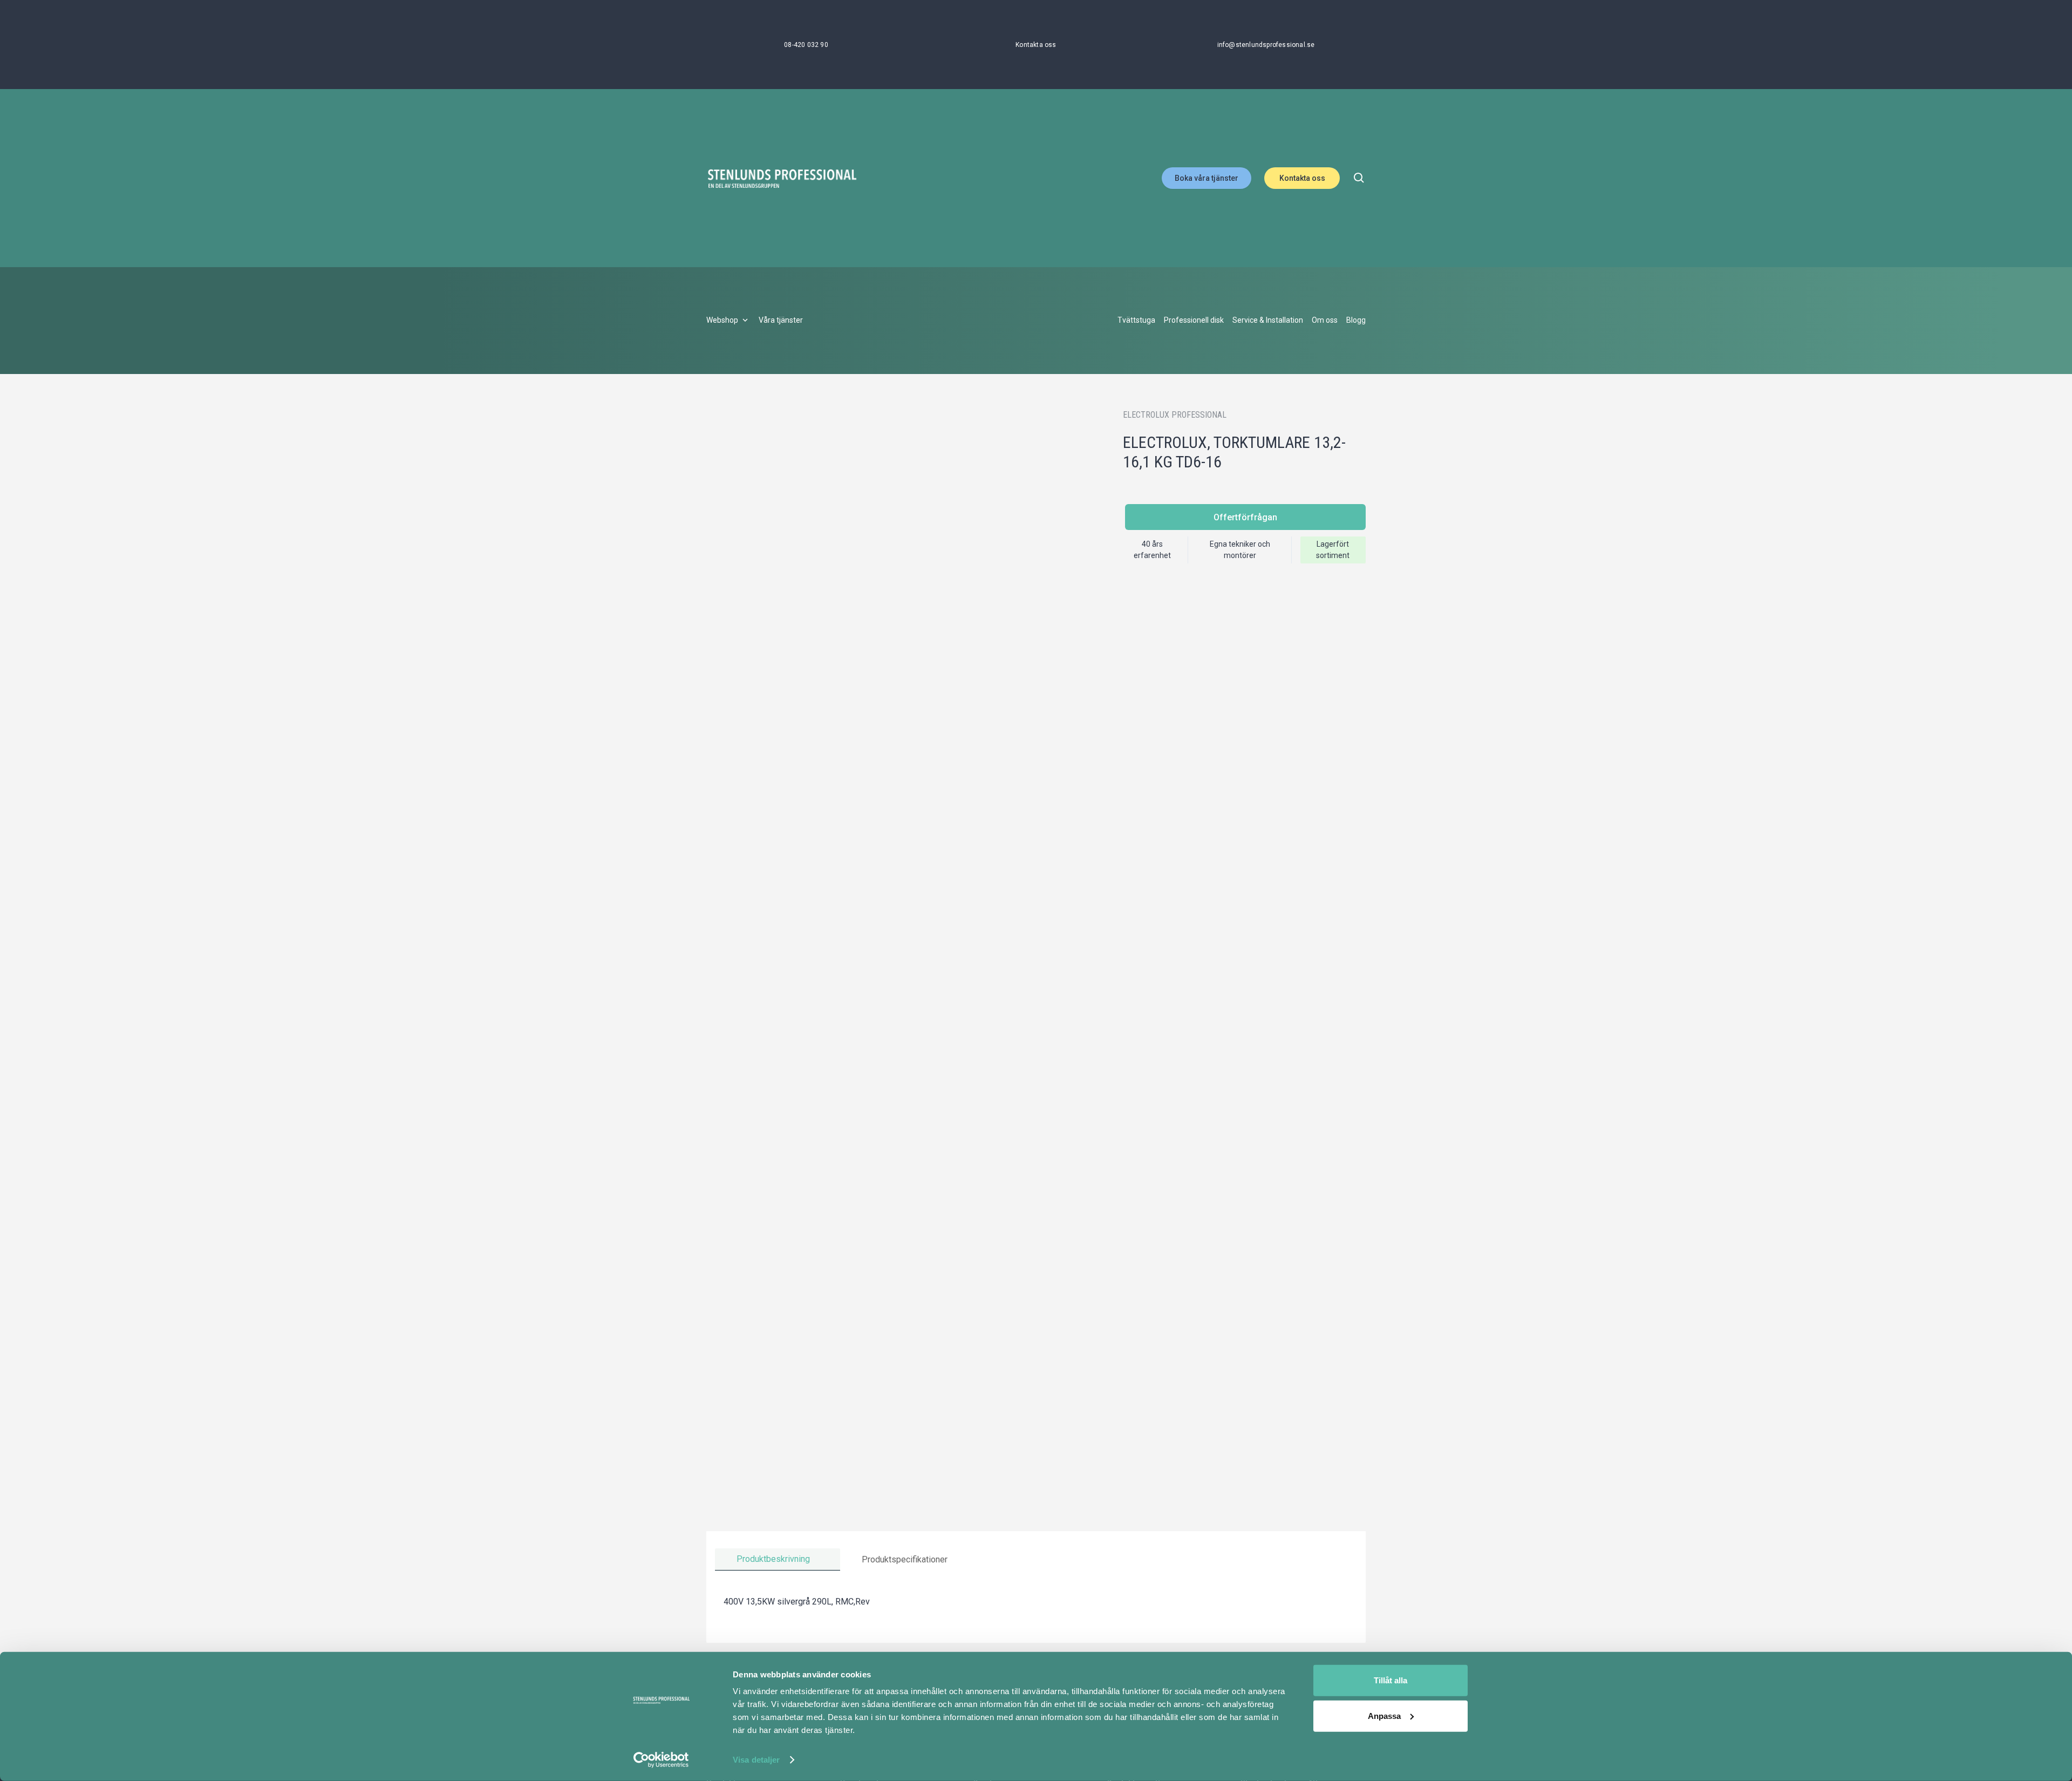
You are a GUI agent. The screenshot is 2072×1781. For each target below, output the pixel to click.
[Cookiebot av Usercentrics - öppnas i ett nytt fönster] (661, 1760)
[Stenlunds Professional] (782, 178)
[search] (1359, 178)
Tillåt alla (1391, 1680)
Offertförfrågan (1245, 517)
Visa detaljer (756, 1760)
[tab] (778, 1559)
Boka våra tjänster (1207, 178)
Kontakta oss (1302, 178)
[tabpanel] (1036, 1602)
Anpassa (1384, 1715)
